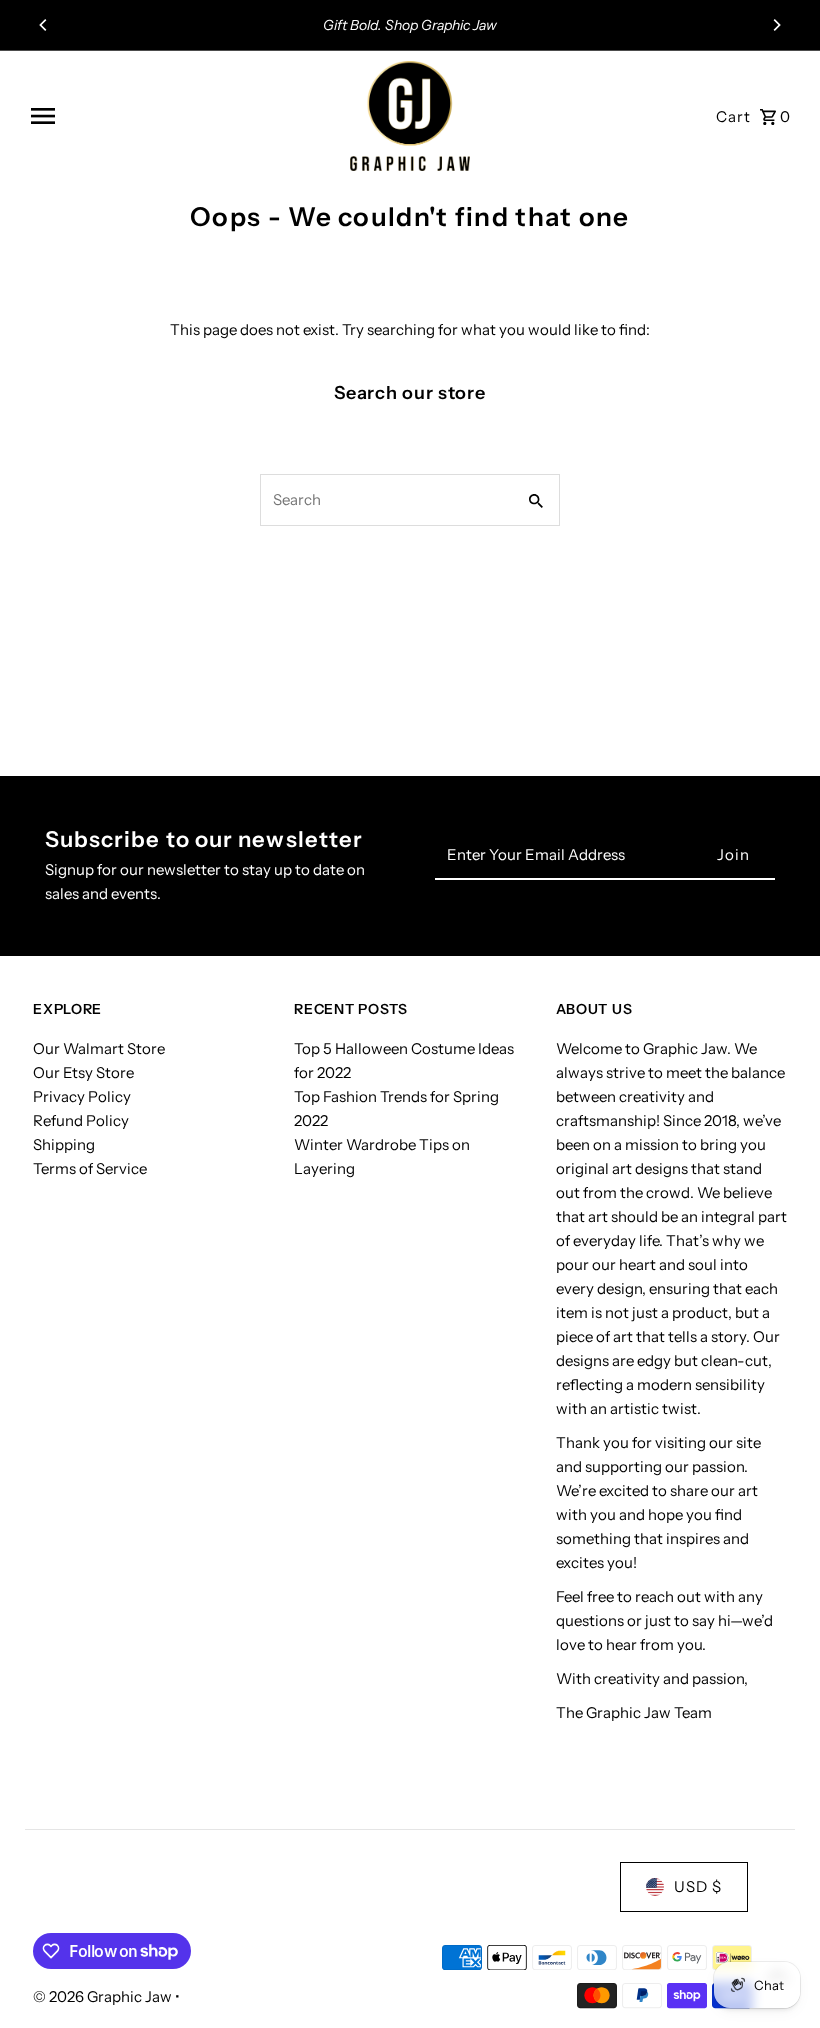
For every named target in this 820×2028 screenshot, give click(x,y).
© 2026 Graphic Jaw (104, 1996)
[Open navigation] (183, 116)
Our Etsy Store (83, 1072)
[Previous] (44, 25)
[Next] (776, 25)
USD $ (698, 1886)
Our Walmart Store (99, 1048)
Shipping (64, 1144)
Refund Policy (81, 1120)
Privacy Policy (82, 1096)
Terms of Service (90, 1168)
